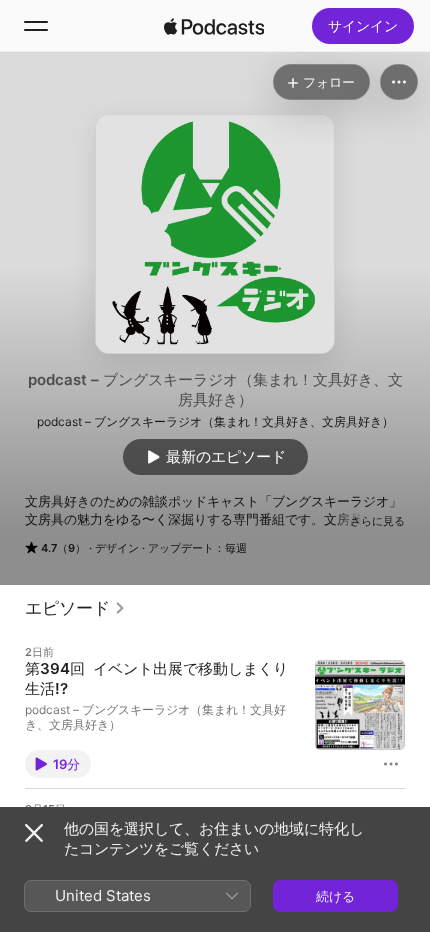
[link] (75, 608)
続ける (335, 896)
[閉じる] (34, 833)
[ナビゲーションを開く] (36, 26)
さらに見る (377, 521)
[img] (214, 26)
